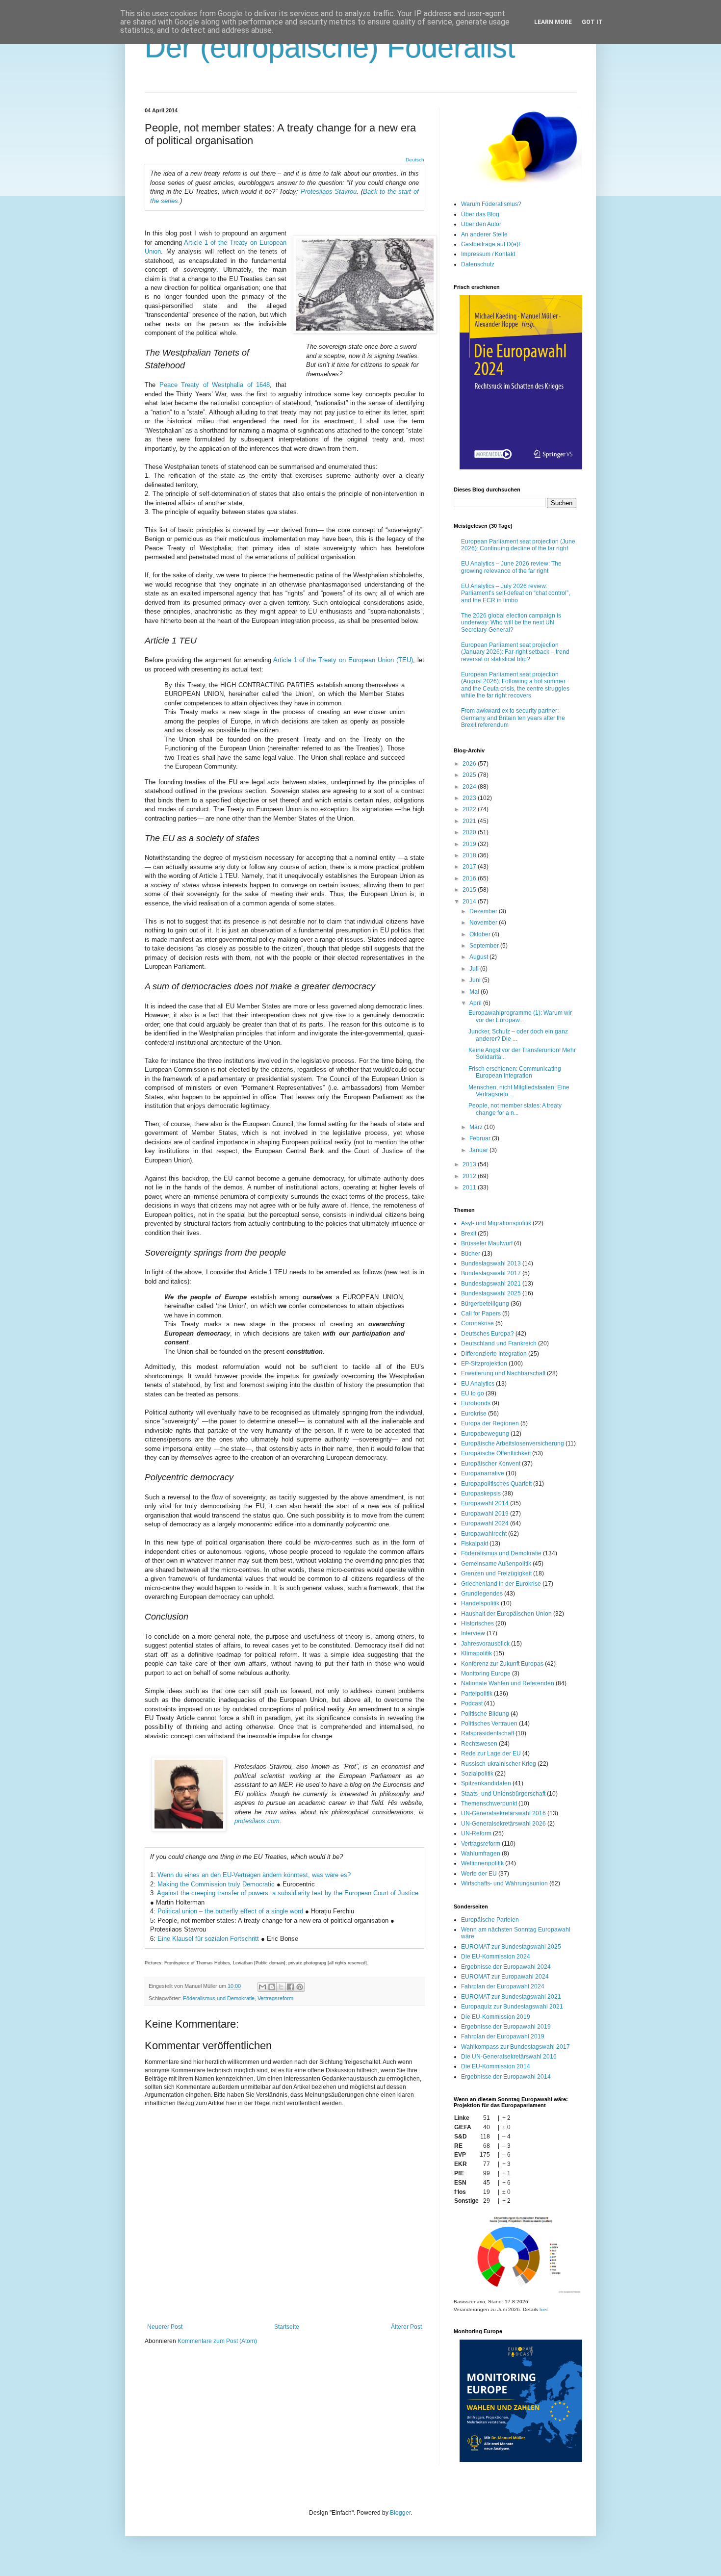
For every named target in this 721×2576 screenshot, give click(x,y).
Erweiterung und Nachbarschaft (503, 1373)
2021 (470, 821)
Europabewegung (485, 1434)
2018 (470, 855)
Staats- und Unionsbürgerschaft (503, 1794)
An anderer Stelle (484, 234)
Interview (473, 1633)
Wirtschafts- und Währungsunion (504, 1883)
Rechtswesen (479, 1744)
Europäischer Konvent (491, 1464)
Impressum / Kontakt (488, 254)
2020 (470, 832)
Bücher (471, 1254)
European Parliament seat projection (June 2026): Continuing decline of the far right (518, 545)
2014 (470, 902)
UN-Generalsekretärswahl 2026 (503, 1824)
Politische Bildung (485, 1714)
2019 (470, 844)
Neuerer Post (165, 2327)
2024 (470, 787)
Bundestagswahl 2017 (491, 1273)
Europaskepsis (481, 1494)
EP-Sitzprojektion (484, 1364)
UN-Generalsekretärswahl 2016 (503, 1813)
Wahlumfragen (481, 1854)
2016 (470, 878)
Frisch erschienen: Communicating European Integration (515, 1072)
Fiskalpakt (475, 1544)
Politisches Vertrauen (489, 1724)
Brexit (469, 1234)
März (477, 1127)
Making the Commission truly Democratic (216, 1884)
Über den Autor (481, 224)
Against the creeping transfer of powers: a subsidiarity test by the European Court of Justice (288, 1893)
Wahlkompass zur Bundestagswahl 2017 (515, 2047)
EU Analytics (478, 1384)
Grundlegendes (482, 1594)
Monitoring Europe (486, 1674)
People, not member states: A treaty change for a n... (515, 1109)
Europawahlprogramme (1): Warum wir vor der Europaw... (520, 1016)
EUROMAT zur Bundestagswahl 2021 (511, 1997)
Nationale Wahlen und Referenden (508, 1683)
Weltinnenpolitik (482, 1863)
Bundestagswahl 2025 (491, 1293)
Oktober (481, 934)
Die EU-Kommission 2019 (496, 2017)
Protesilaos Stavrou (329, 192)
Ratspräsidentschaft (488, 1733)
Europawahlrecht (484, 1534)
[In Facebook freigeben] (290, 1987)
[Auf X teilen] (281, 1987)
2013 (470, 1164)
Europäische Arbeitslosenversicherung (513, 1443)
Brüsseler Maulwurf (487, 1243)
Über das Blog (480, 214)
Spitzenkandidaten (486, 1783)
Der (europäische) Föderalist (330, 47)
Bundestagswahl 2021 (491, 1284)
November (484, 923)
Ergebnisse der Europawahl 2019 (506, 2027)
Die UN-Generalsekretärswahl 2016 (509, 2057)
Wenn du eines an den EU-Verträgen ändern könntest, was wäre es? (254, 1875)
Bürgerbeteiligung (485, 1304)
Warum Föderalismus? (491, 204)
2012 (470, 1176)
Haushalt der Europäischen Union (506, 1614)
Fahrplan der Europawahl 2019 (503, 2036)
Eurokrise (474, 1414)
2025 (470, 775)
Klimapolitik (476, 1653)
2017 (470, 867)
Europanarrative (483, 1473)
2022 (470, 809)
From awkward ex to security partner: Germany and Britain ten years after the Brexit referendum (513, 718)
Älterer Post (406, 2327)
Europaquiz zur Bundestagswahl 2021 (512, 2007)
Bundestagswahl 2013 (491, 1263)
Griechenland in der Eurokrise (501, 1584)
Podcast (472, 1703)
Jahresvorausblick (485, 1644)
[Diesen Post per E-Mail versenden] (262, 1987)
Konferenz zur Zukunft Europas (502, 1664)
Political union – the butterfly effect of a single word (230, 1911)
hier (543, 2309)
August (479, 957)
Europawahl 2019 (485, 1514)
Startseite (287, 2327)
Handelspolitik (480, 1603)
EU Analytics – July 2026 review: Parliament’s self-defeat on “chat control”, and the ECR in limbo (515, 593)
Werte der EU (479, 1874)
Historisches (477, 1623)
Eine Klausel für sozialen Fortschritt (209, 1939)
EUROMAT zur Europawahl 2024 (505, 1977)
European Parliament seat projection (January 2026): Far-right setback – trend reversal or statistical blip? (515, 652)
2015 (470, 890)
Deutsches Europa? (488, 1334)
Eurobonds (476, 1403)
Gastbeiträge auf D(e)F (491, 244)
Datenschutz (478, 264)
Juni (476, 980)
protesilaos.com (257, 1821)
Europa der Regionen (490, 1423)
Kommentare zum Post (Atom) (217, 2341)
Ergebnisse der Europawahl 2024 (506, 1967)
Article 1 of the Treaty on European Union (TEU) (343, 660)
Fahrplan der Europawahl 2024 (503, 1986)
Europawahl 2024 (485, 1523)
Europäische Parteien (490, 1920)
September (485, 946)
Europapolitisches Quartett (496, 1484)
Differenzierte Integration (494, 1354)
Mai (475, 992)
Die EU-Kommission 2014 (496, 2066)
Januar (479, 1150)
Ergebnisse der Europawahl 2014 (506, 2077)
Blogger (400, 2513)
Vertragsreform (275, 1998)
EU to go (473, 1393)
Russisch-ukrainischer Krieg (499, 1764)
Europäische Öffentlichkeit (496, 1453)
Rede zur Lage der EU (491, 1753)
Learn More (553, 22)
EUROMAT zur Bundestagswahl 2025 (511, 1947)
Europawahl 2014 (485, 1503)
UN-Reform (476, 1833)
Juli (475, 969)
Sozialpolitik (477, 1774)
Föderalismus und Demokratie (219, 1998)
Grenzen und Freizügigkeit (496, 1573)
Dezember (484, 911)
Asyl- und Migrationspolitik (496, 1223)
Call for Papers (481, 1314)
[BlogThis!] (272, 1987)
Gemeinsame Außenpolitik (496, 1564)
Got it (592, 22)
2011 (470, 1187)
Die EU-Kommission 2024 (496, 1957)
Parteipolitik (477, 1694)
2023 (470, 798)
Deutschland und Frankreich (499, 1343)
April (476, 1003)
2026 (470, 764)
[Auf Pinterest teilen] (300, 1987)
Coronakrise (477, 1323)
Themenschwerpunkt (489, 1803)
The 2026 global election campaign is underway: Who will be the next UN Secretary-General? (511, 623)
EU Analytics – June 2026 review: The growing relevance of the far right (511, 567)
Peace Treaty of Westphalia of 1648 (215, 385)
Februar (481, 1138)
